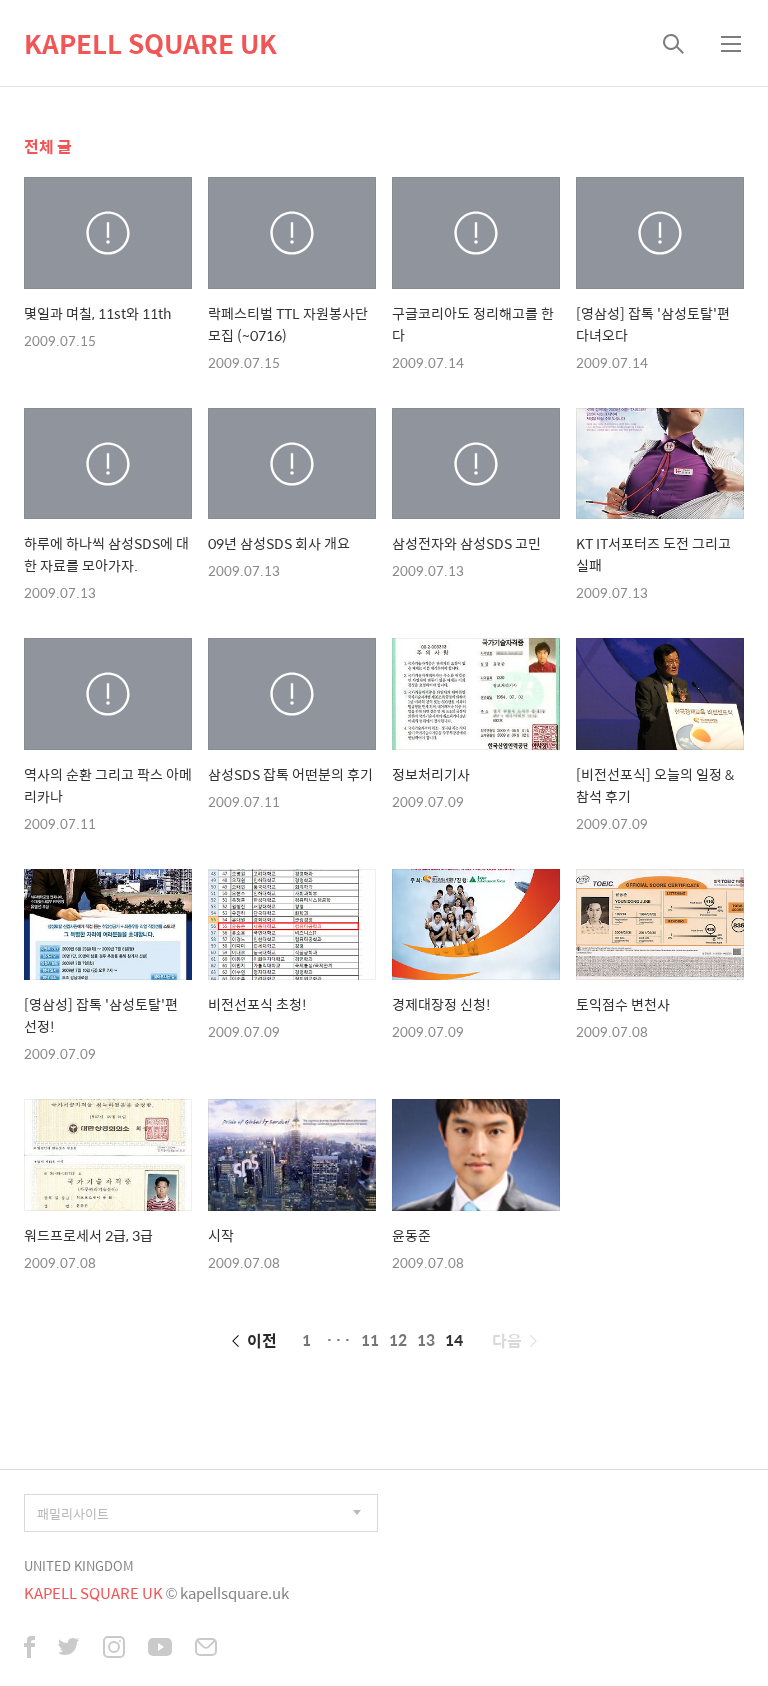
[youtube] (160, 1649)
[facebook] (29, 1649)
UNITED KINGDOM (79, 1565)
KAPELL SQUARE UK (150, 43)
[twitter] (69, 1649)
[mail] (206, 1649)
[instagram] (114, 1649)
